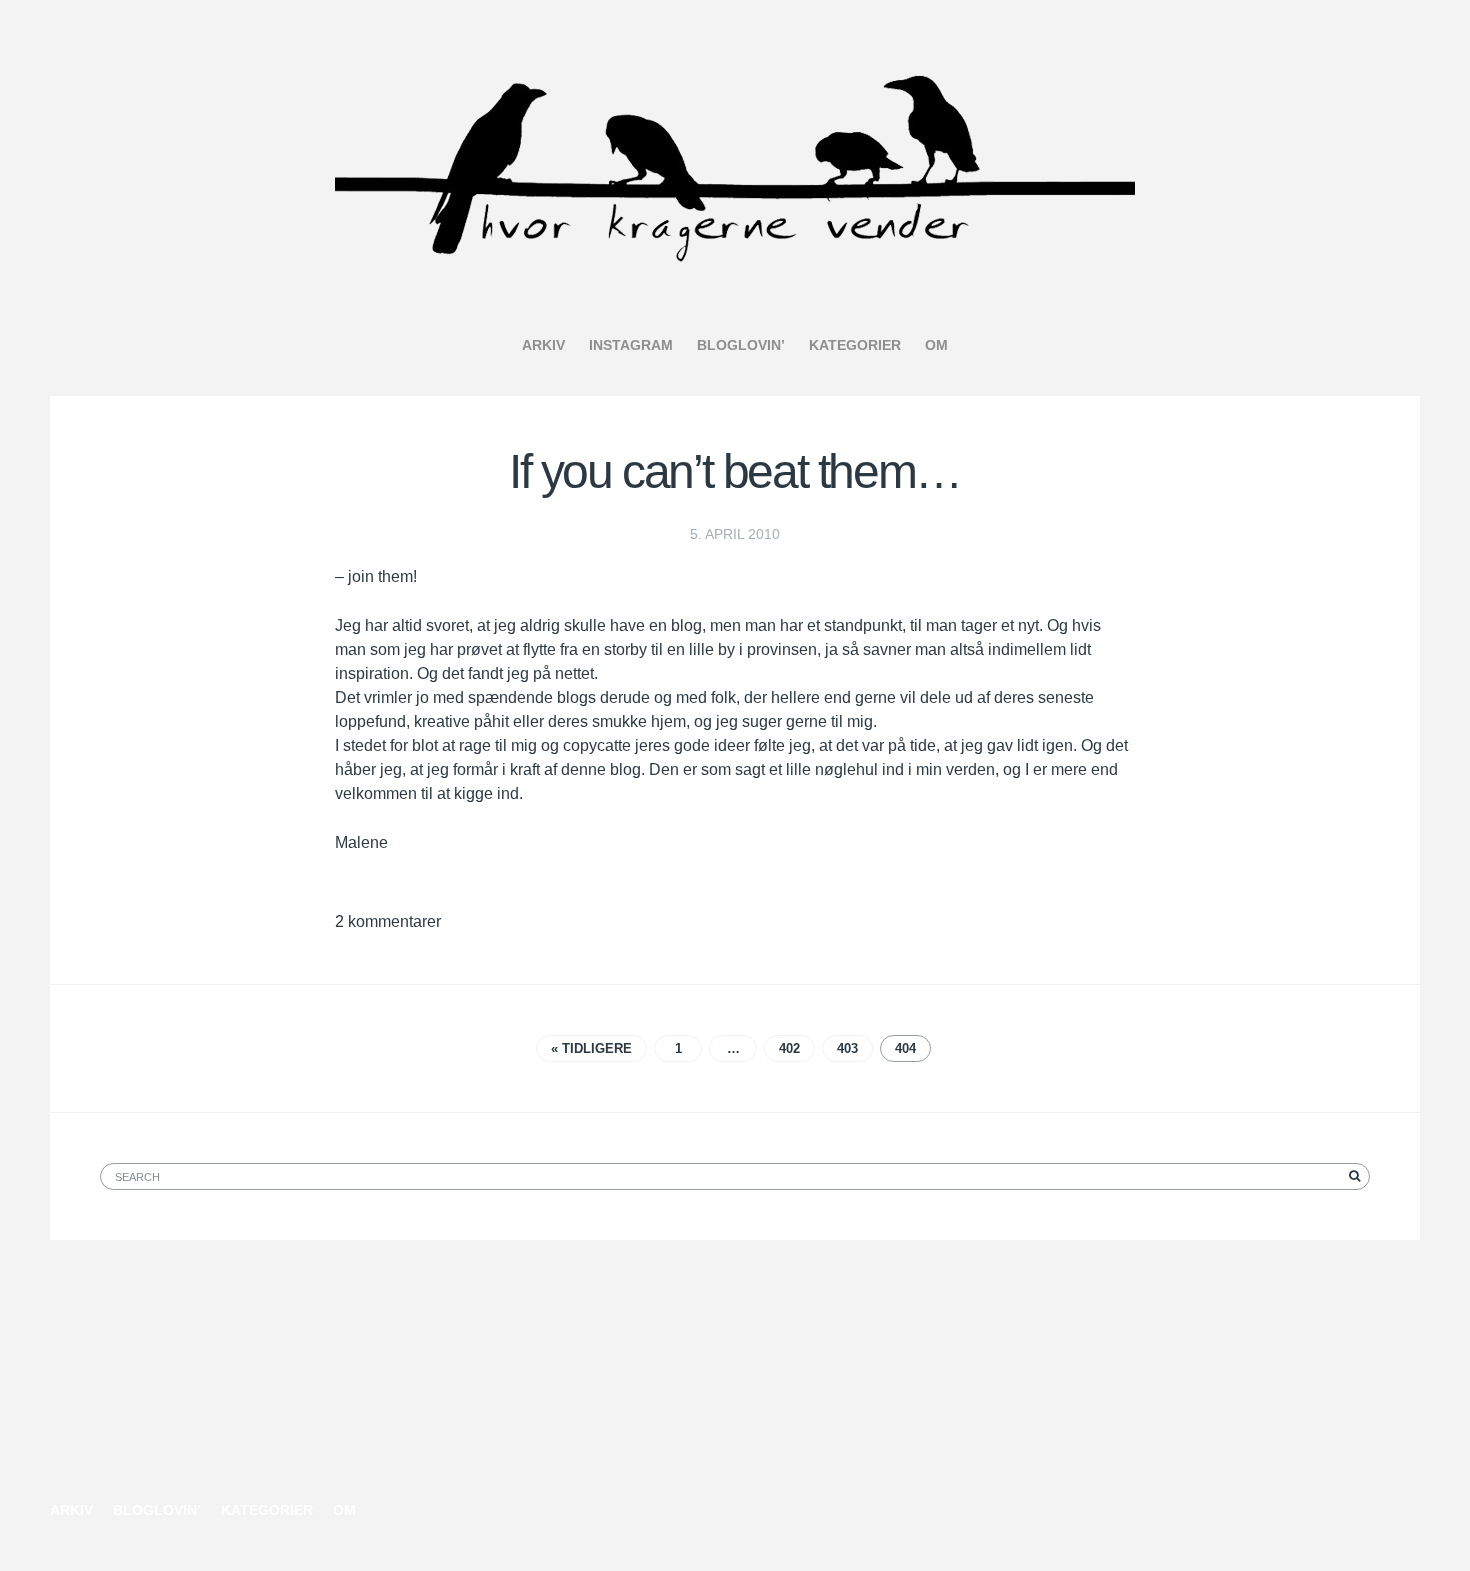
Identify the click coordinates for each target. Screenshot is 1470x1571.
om (936, 345)
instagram (631, 345)
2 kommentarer (388, 921)
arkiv (543, 345)
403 (847, 1048)
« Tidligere (591, 1048)
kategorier (855, 345)
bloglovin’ (741, 345)
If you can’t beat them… (735, 471)
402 (789, 1048)
